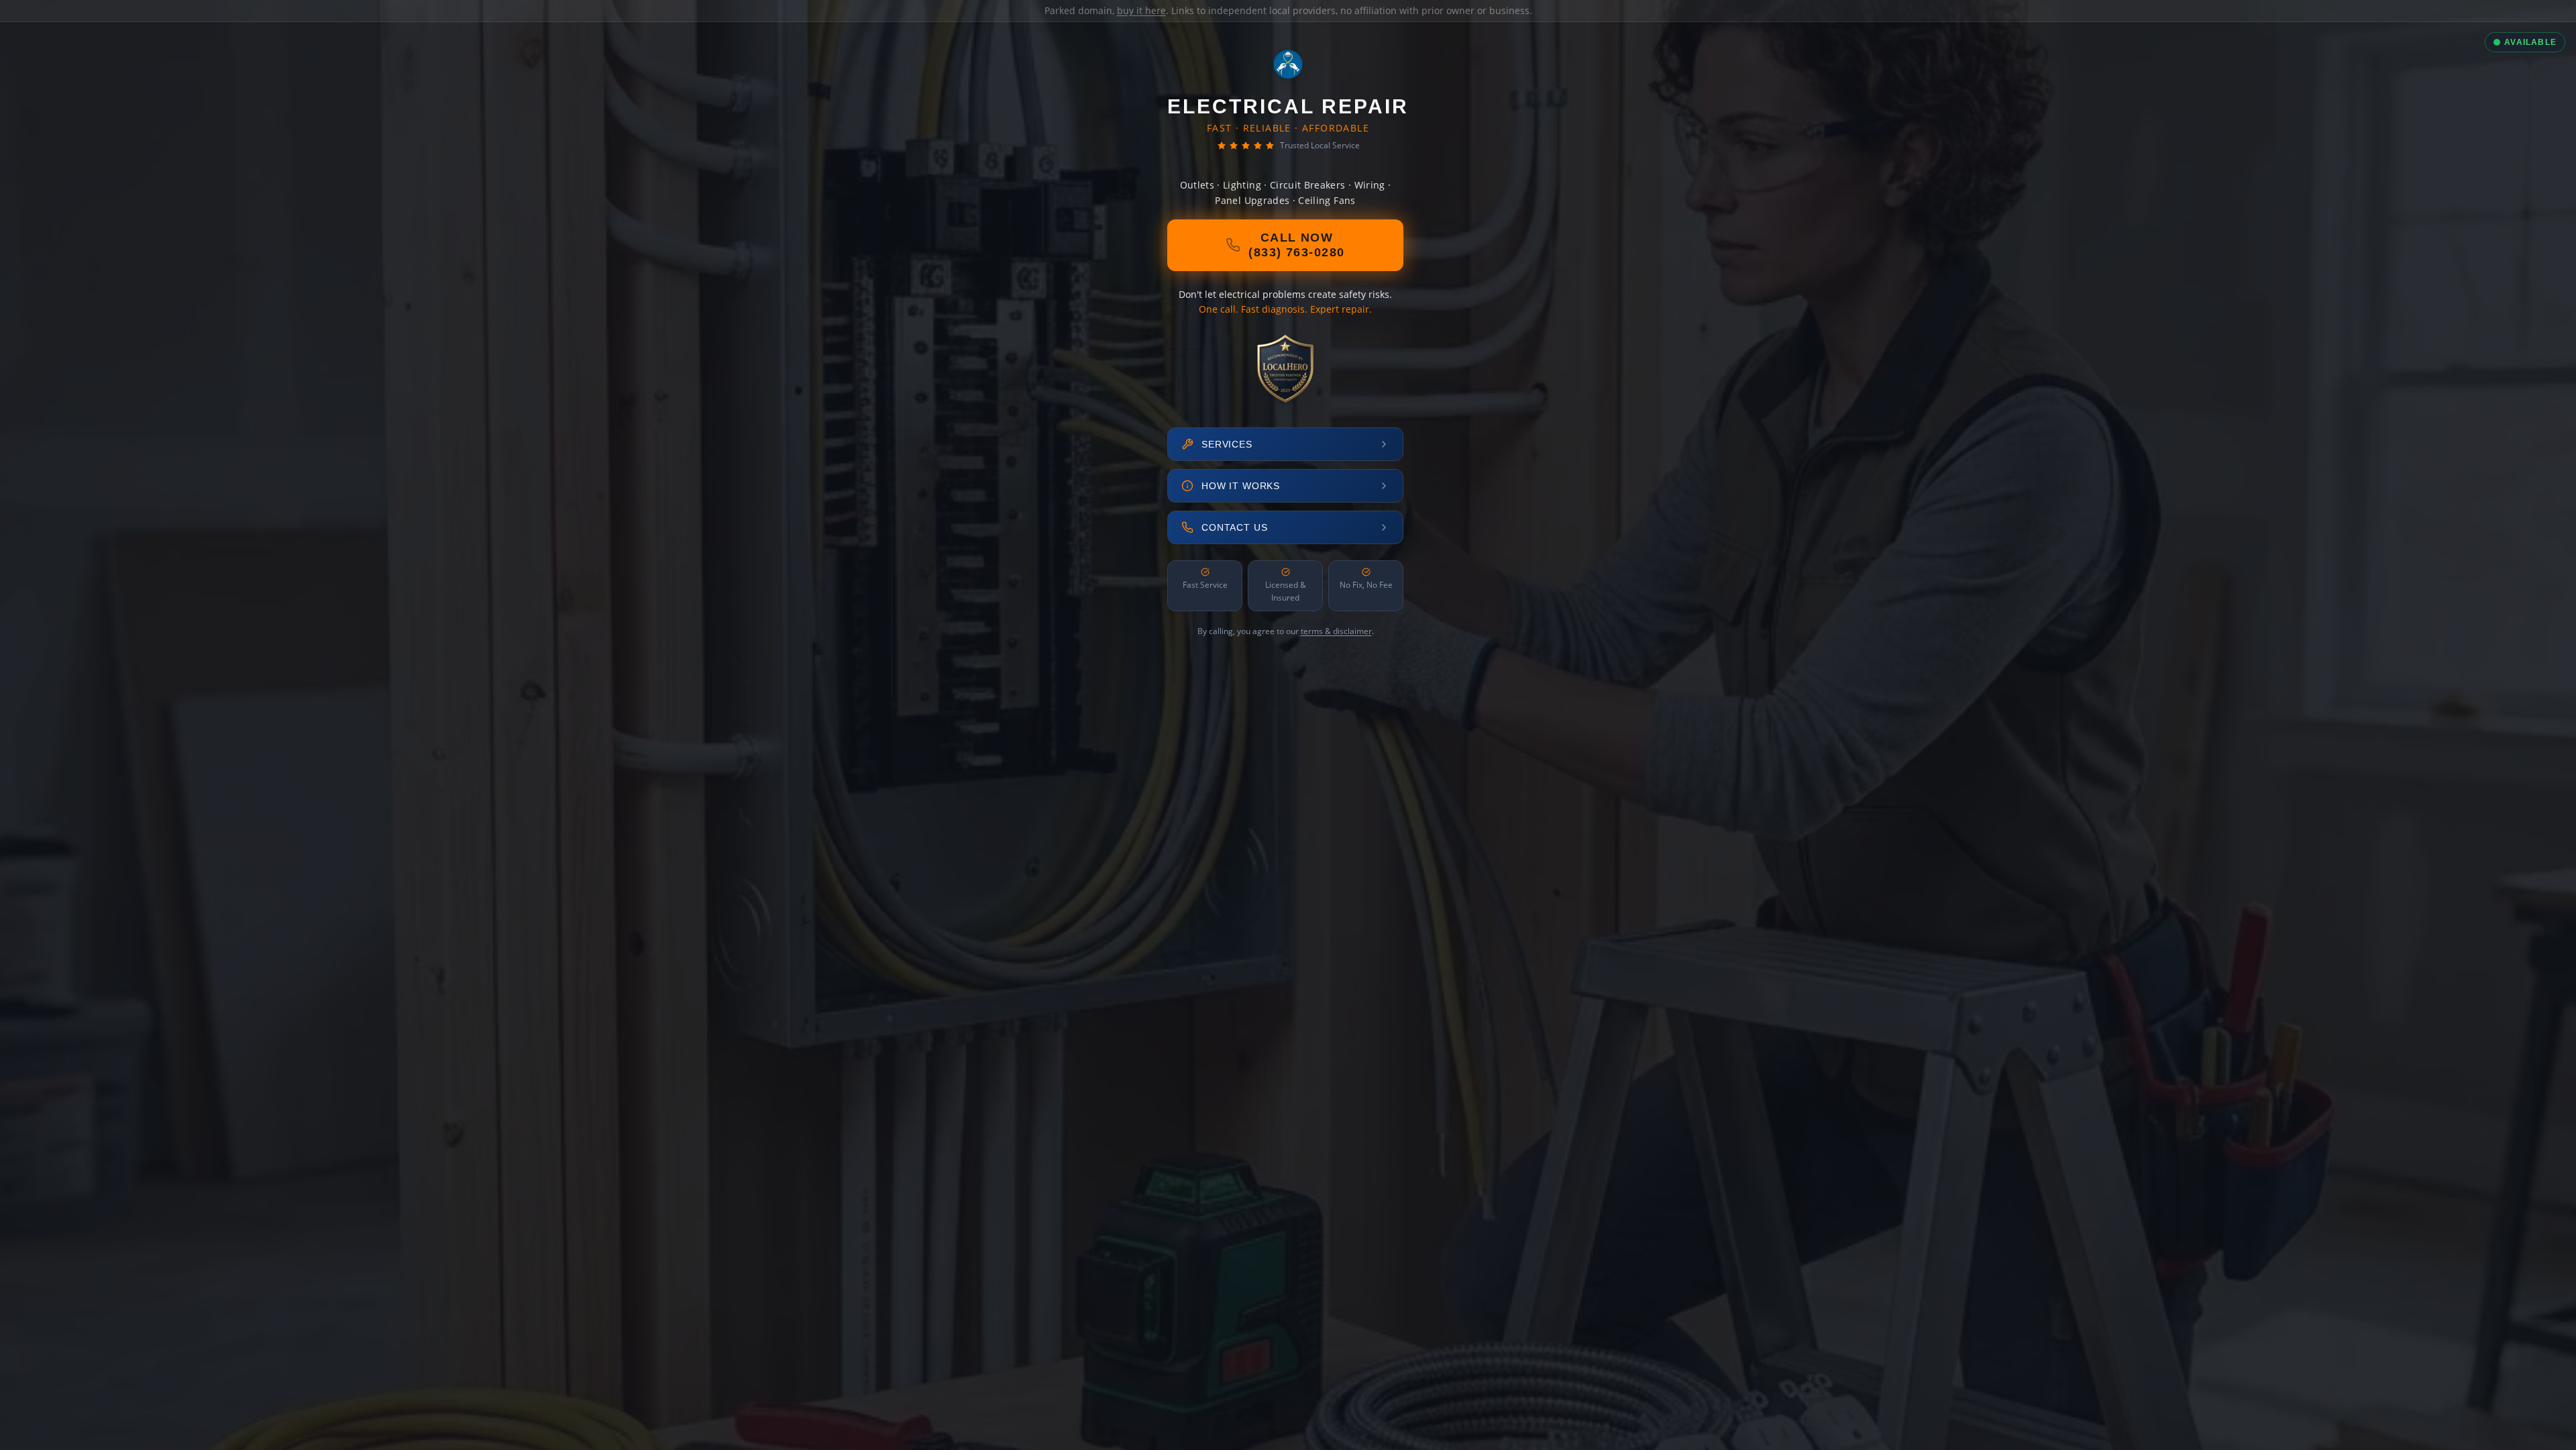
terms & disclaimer (1336, 631)
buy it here (1141, 10)
